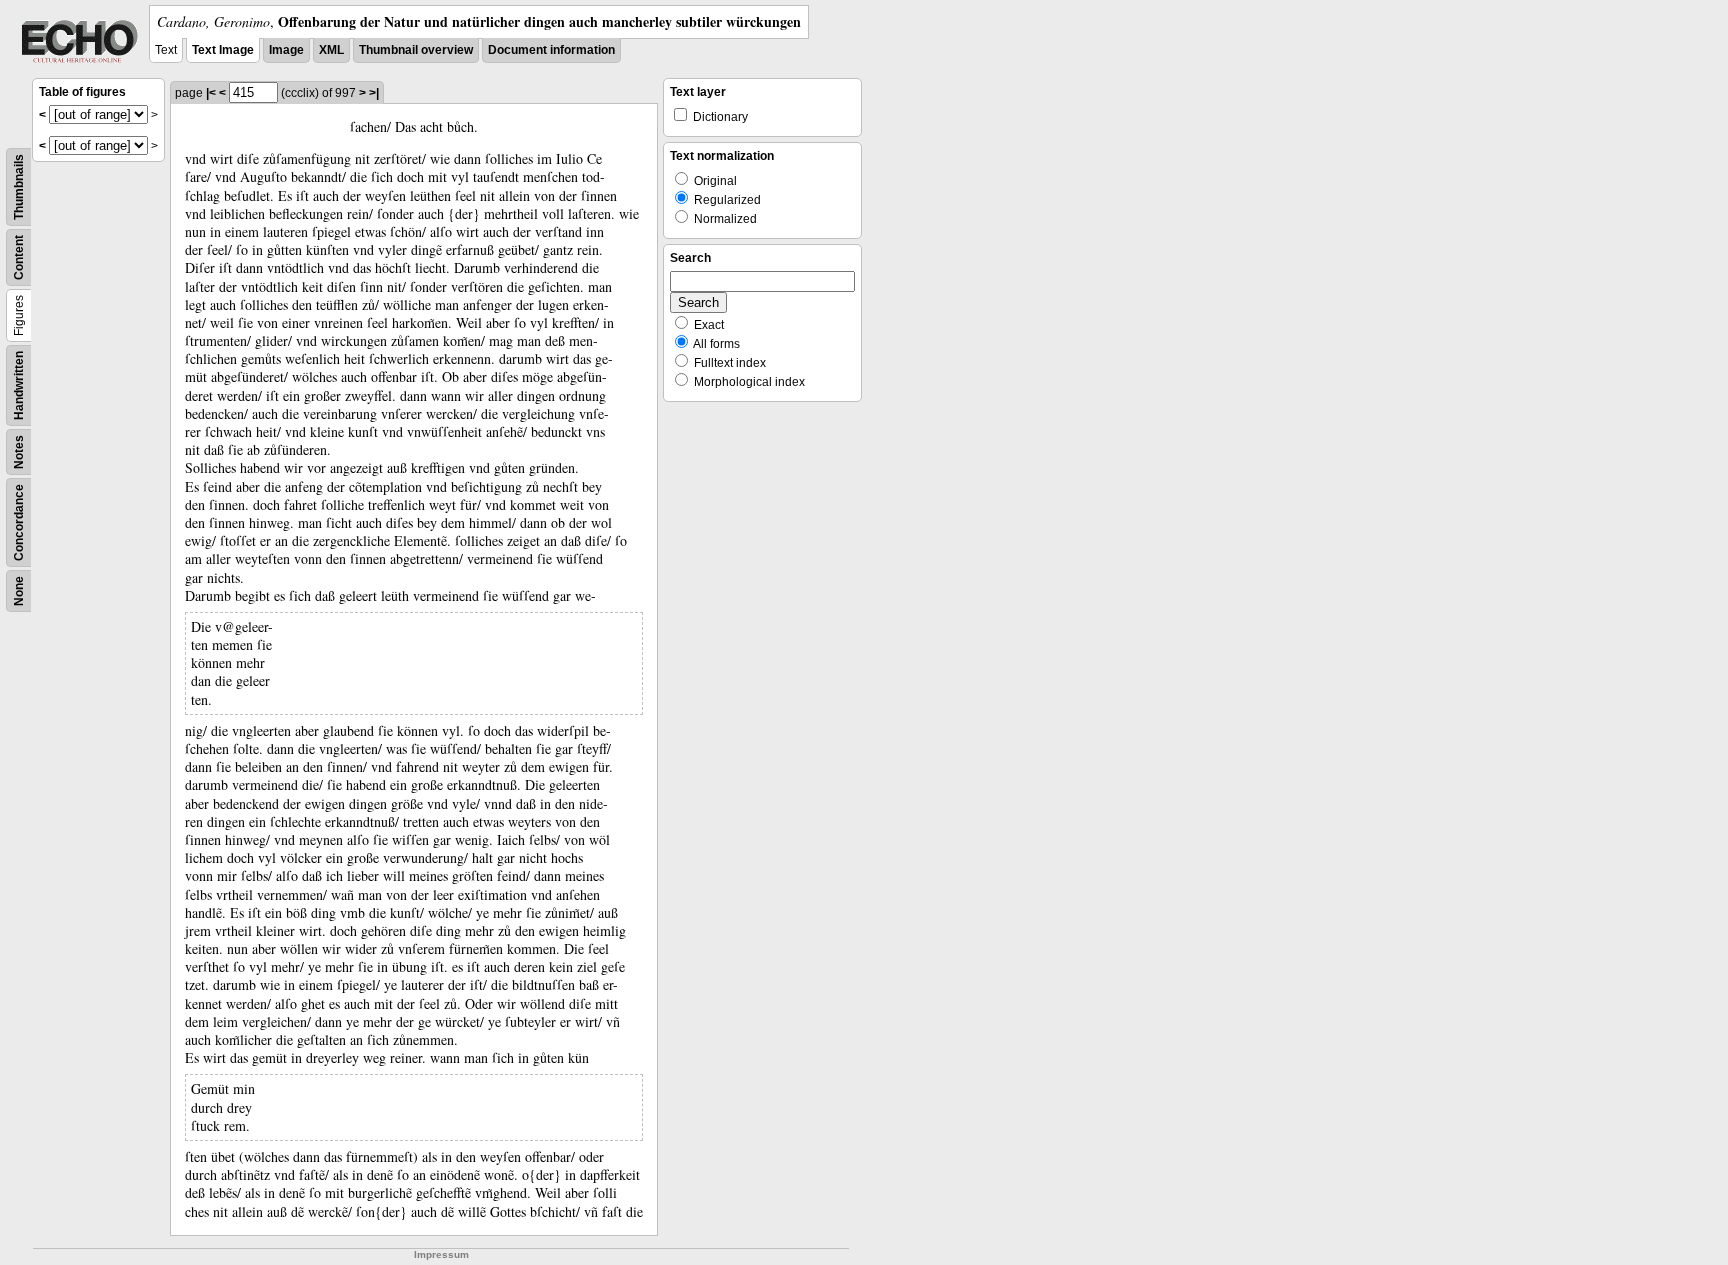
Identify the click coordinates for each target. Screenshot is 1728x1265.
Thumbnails (19, 187)
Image (286, 50)
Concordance (19, 522)
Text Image (223, 50)
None (19, 591)
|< (211, 93)
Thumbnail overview (416, 50)
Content (19, 257)
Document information (551, 50)
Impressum (441, 1254)
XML (331, 50)
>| (374, 93)
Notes (19, 452)
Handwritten (19, 385)
